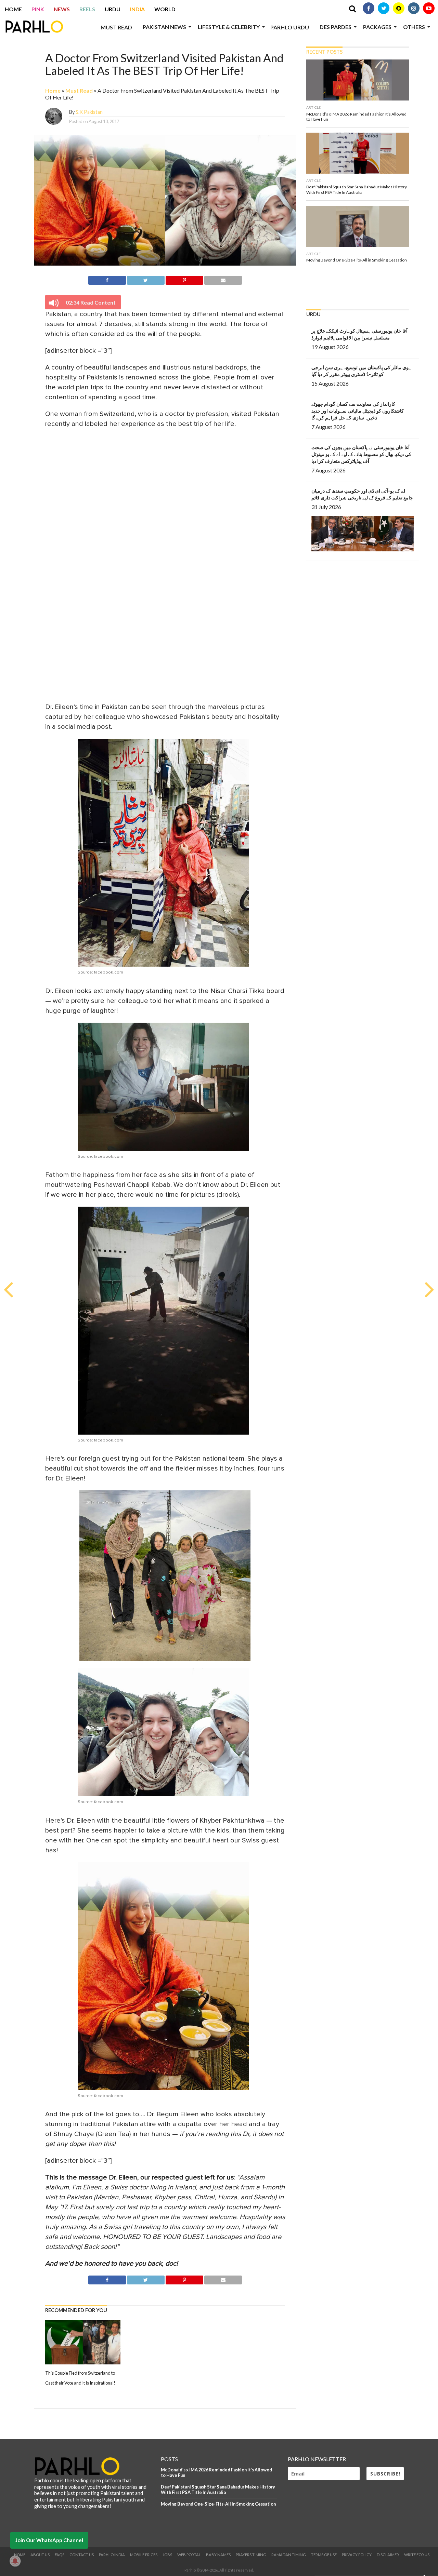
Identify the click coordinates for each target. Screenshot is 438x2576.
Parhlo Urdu (290, 27)
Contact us (82, 2555)
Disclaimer (388, 2555)
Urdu (113, 9)
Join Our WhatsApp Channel (49, 2540)
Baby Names (218, 2555)
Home (13, 9)
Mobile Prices (144, 2555)
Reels (87, 9)
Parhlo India (112, 2555)
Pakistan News (164, 27)
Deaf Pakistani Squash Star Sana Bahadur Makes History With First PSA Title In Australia (218, 2490)
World (165, 9)
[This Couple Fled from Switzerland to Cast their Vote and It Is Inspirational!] (83, 2363)
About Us (40, 2555)
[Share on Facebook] (107, 279)
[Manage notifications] (15, 2561)
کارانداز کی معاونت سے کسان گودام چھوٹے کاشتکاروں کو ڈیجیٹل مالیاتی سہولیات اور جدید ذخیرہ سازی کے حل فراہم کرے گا (358, 411)
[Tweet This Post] (146, 279)
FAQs (60, 2555)
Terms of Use (324, 2555)
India (137, 9)
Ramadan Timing (289, 2555)
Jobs (167, 2555)
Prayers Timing (251, 2555)
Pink (38, 9)
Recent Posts (324, 52)
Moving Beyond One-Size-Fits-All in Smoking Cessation (218, 2504)
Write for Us (417, 2555)
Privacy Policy (357, 2555)
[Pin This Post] (184, 279)
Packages (377, 27)
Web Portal (189, 2555)
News (62, 9)
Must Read (116, 27)
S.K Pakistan (89, 112)
